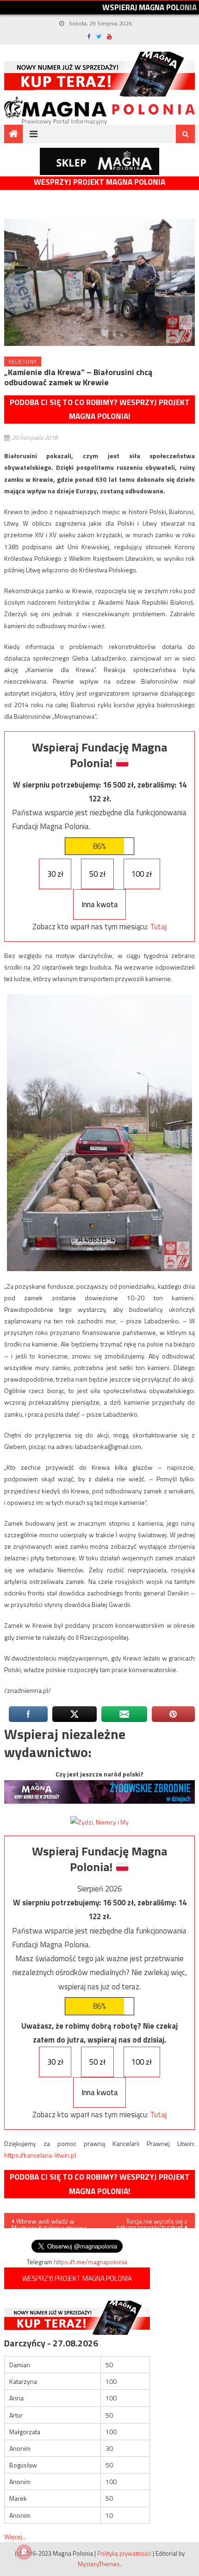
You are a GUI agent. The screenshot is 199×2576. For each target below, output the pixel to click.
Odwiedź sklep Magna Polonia (99, 161)
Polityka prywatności (124, 2553)
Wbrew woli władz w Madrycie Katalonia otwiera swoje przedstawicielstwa (49, 2222)
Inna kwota (100, 904)
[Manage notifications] (24, 2552)
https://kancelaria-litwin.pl (40, 2155)
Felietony (23, 361)
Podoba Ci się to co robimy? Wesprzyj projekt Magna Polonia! (100, 409)
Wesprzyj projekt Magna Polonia (99, 182)
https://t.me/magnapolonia (90, 2262)
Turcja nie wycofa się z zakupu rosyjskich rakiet (152, 2222)
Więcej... (15, 2537)
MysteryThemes (99, 2564)
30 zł (55, 874)
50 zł (97, 874)
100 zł (142, 874)
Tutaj (158, 927)
